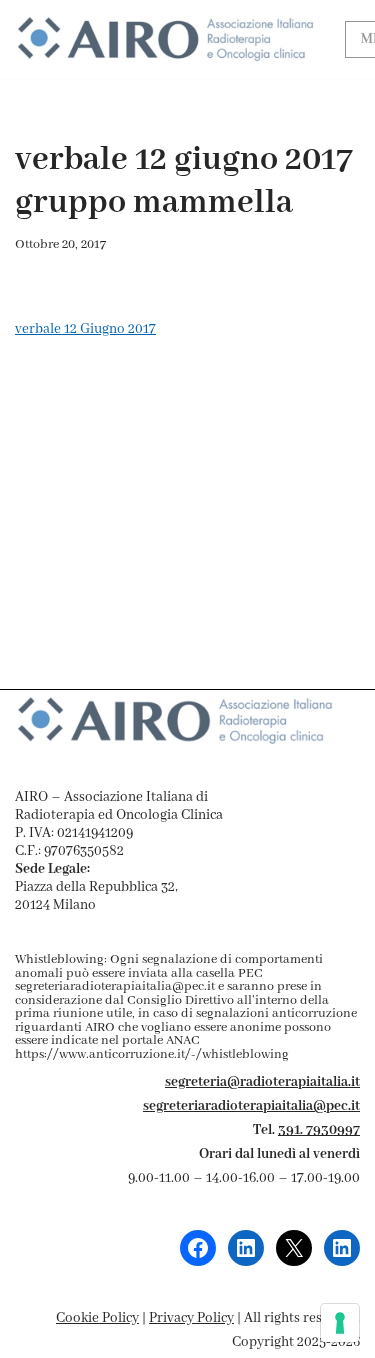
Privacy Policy (191, 1318)
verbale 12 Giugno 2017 (85, 329)
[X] (294, 1248)
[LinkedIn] (246, 1248)
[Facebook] (198, 1248)
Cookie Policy (97, 1318)
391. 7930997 (319, 1130)
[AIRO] (165, 39)
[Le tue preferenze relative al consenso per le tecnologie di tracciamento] (340, 1323)
